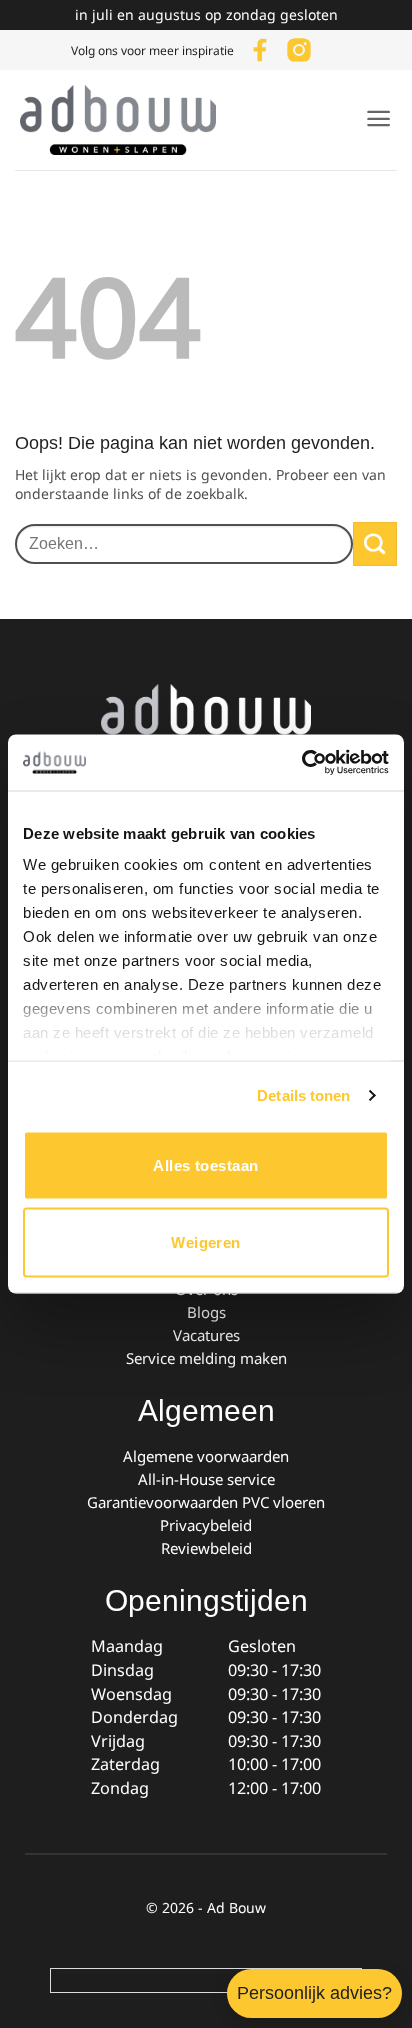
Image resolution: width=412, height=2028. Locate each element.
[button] (378, 118)
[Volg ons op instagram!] (299, 47)
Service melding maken (206, 1358)
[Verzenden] (375, 544)
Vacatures (206, 1335)
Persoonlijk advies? (314, 1993)
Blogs (206, 1312)
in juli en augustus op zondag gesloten (206, 14)
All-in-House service (206, 1479)
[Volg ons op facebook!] (260, 47)
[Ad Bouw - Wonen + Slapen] (130, 120)
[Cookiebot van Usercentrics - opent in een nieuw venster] (301, 763)
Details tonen (303, 1095)
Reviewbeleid (206, 1548)
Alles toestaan (205, 1164)
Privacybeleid (206, 1525)
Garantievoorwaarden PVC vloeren (206, 1502)
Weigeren (206, 1242)
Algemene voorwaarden (206, 1456)
